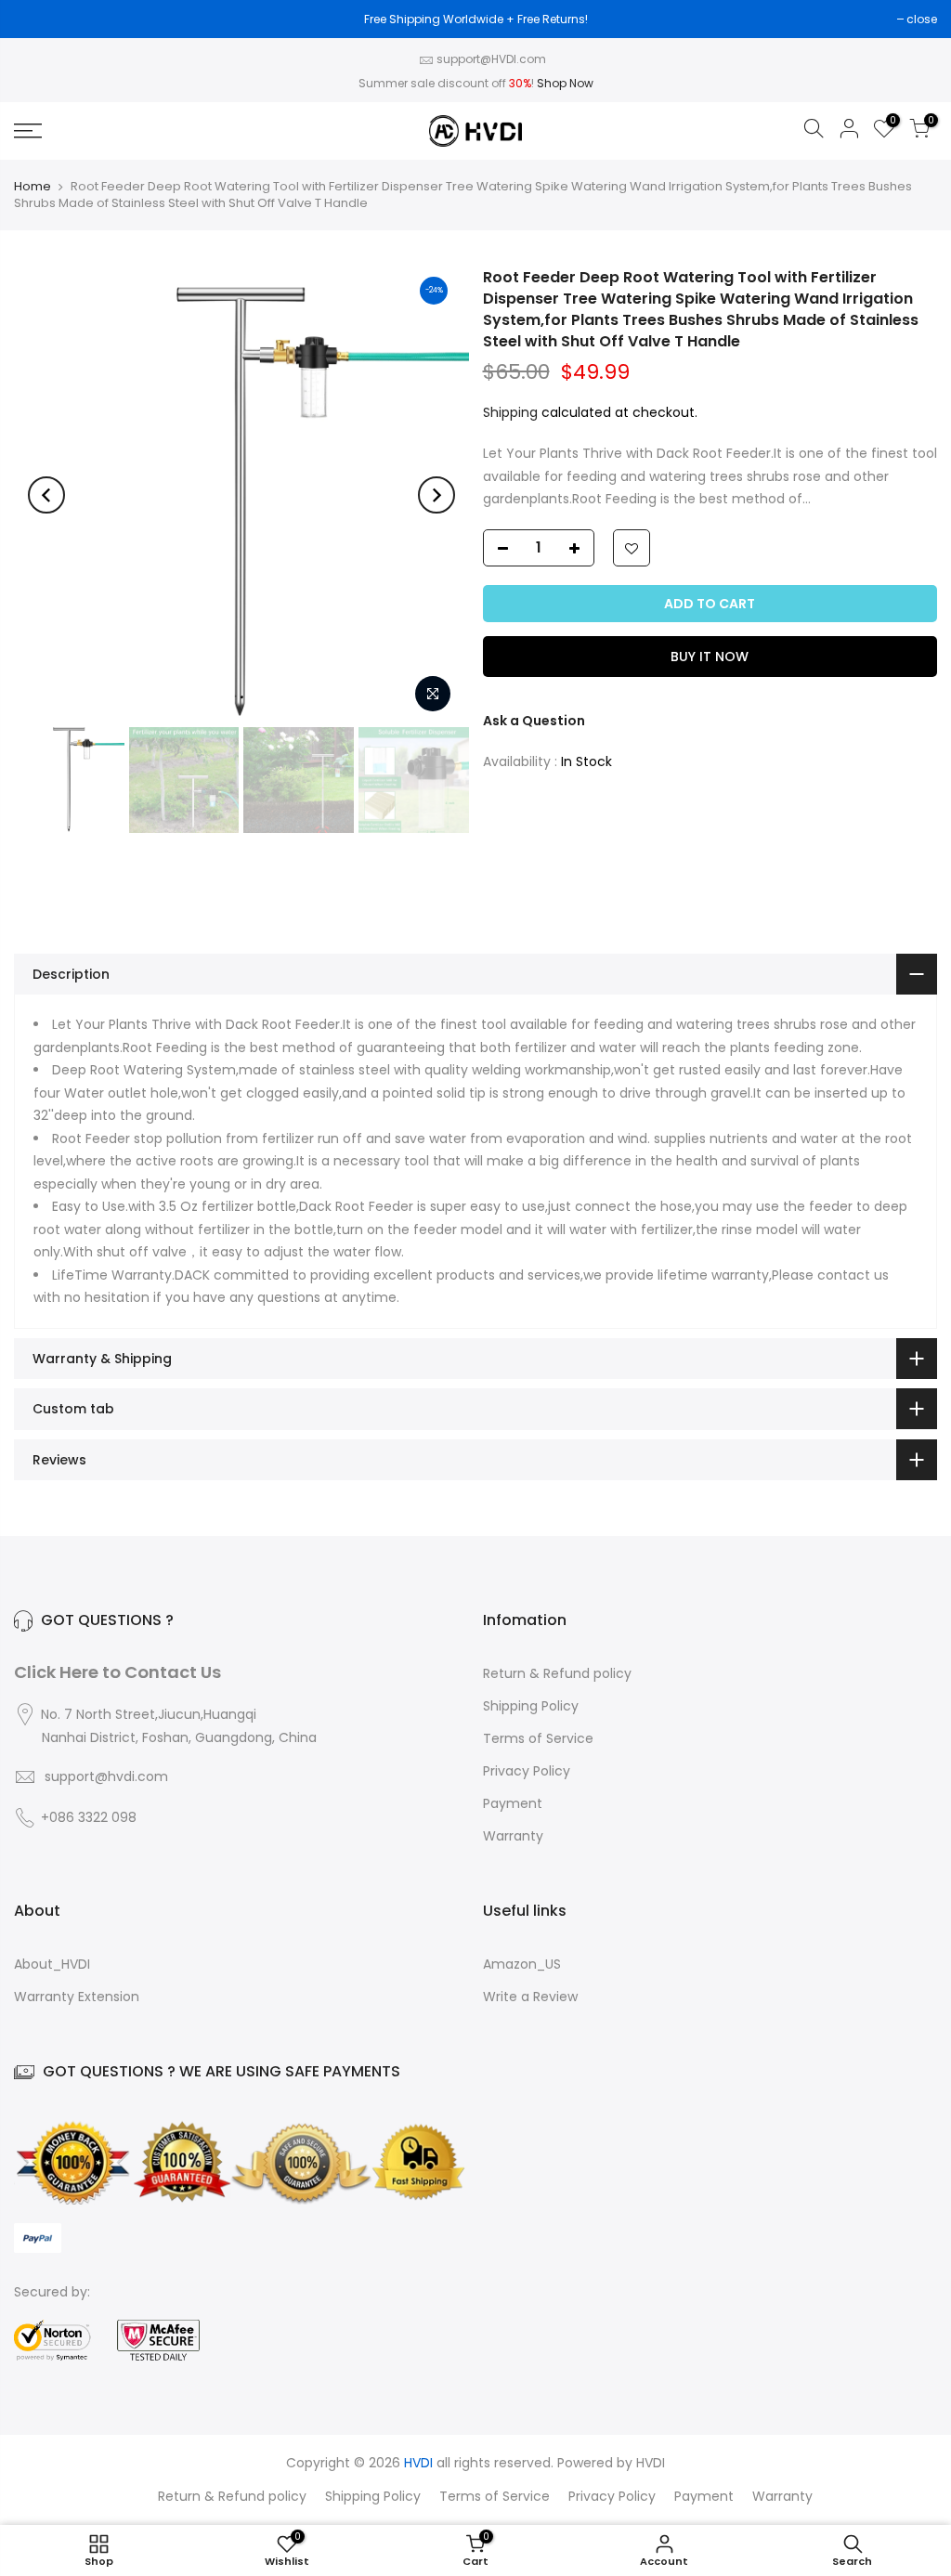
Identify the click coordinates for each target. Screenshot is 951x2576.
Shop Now (565, 83)
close (922, 19)
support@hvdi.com (106, 1776)
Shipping (510, 412)
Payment (513, 1803)
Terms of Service (538, 1738)
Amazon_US (522, 1964)
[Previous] (46, 495)
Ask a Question (534, 721)
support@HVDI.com (491, 59)
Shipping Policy (531, 1706)
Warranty (513, 1836)
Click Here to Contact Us (117, 1672)
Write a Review (530, 1997)
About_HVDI (52, 1964)
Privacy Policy (527, 1771)
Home (33, 186)
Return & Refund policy (557, 1673)
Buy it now (710, 657)
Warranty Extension (77, 1997)
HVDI (651, 2463)
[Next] (436, 495)
